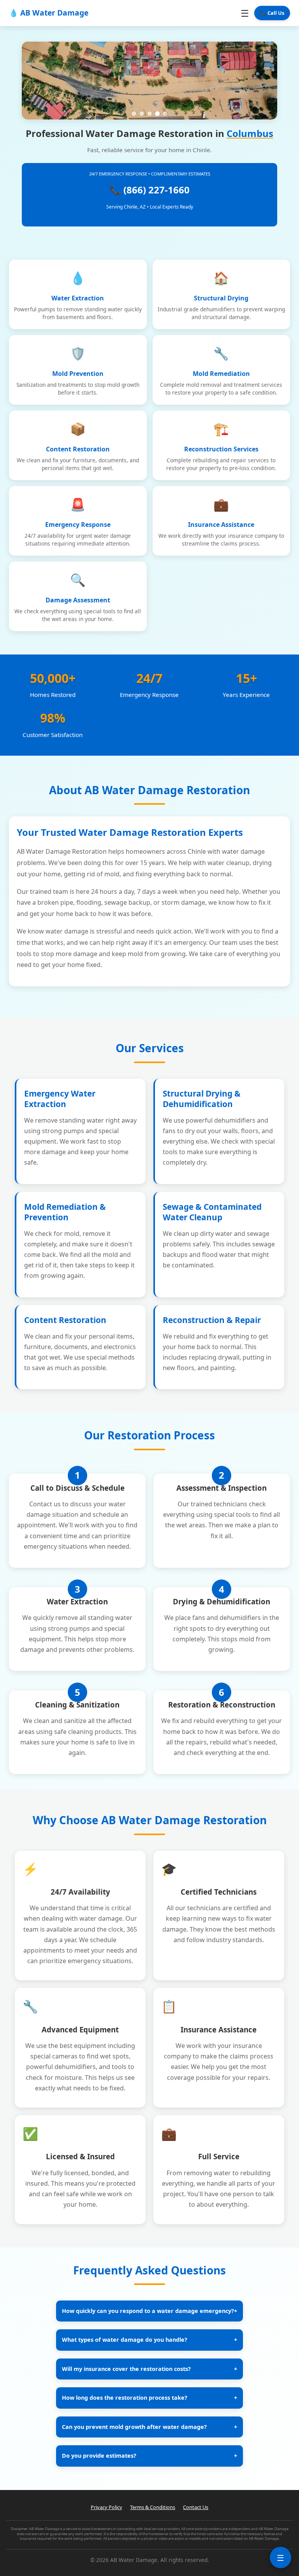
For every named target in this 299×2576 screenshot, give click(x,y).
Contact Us (196, 2507)
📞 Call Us (272, 13)
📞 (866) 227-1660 (149, 190)
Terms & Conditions (153, 2507)
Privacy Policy (106, 2507)
